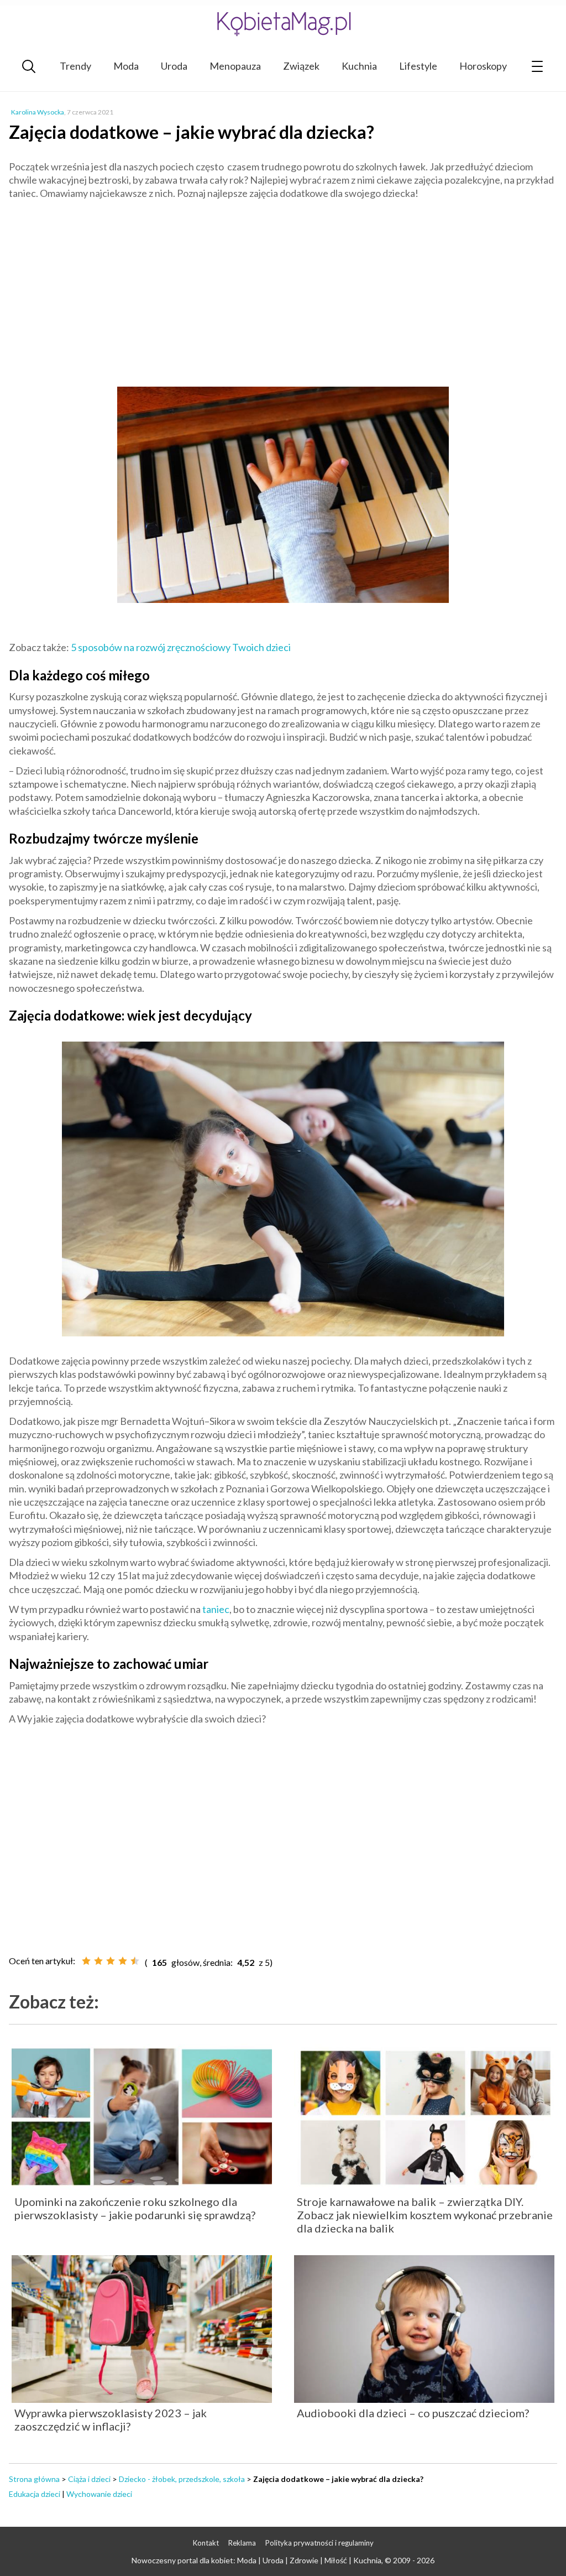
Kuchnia (359, 66)
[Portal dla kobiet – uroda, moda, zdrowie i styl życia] (283, 24)
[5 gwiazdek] (135, 1961)
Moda (126, 66)
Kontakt (206, 2543)
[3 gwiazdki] (111, 1961)
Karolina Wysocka (38, 112)
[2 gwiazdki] (98, 1961)
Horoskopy (483, 66)
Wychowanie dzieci (99, 2494)
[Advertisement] (283, 289)
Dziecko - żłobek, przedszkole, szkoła (182, 2479)
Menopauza (235, 66)
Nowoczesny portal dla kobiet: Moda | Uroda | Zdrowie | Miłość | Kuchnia (256, 2560)
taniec (216, 1609)
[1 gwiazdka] (86, 1961)
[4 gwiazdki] (123, 1961)
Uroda (174, 66)
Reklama (242, 2543)
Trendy (75, 66)
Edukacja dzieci (35, 2494)
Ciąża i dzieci (89, 2479)
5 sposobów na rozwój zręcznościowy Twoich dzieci (181, 647)
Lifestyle (418, 66)
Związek (301, 66)
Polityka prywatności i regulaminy (319, 2543)
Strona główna (34, 2479)
